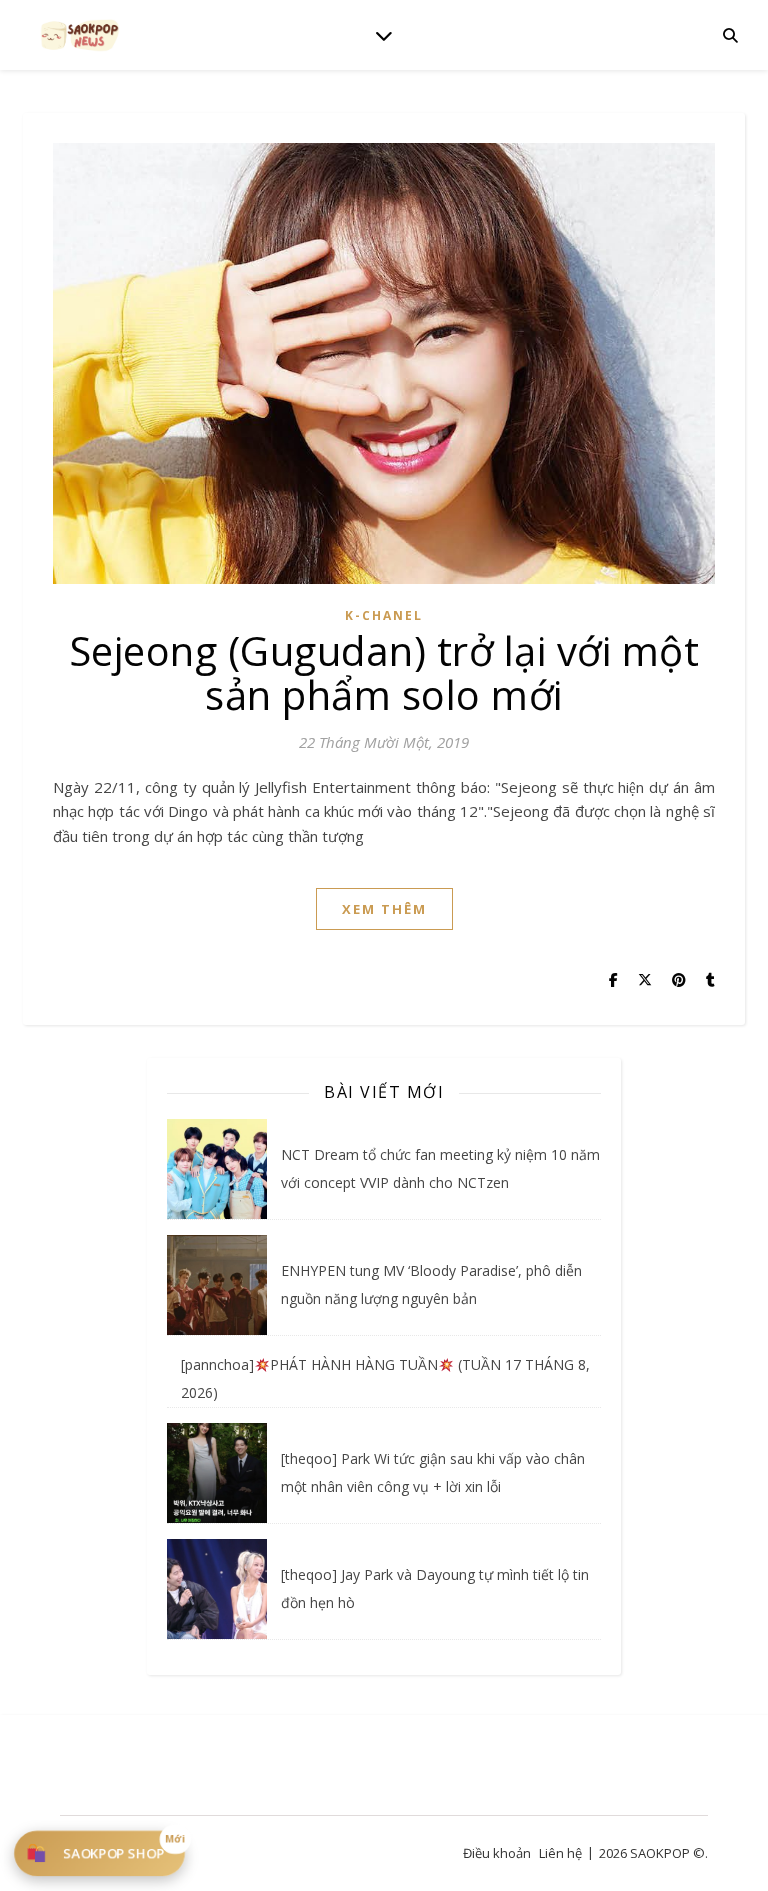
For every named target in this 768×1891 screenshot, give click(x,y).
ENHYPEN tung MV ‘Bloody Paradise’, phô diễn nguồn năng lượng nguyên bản (431, 1284)
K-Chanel (384, 615)
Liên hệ (560, 1853)
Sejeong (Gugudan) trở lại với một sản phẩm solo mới (384, 672)
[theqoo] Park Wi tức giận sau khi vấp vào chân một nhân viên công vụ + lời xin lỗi (433, 1472)
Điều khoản (497, 1853)
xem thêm (384, 909)
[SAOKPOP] (80, 34)
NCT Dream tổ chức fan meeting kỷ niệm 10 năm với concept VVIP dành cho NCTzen (440, 1168)
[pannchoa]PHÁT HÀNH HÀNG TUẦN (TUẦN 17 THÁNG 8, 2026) (385, 1378)
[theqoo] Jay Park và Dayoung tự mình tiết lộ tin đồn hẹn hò (435, 1588)
